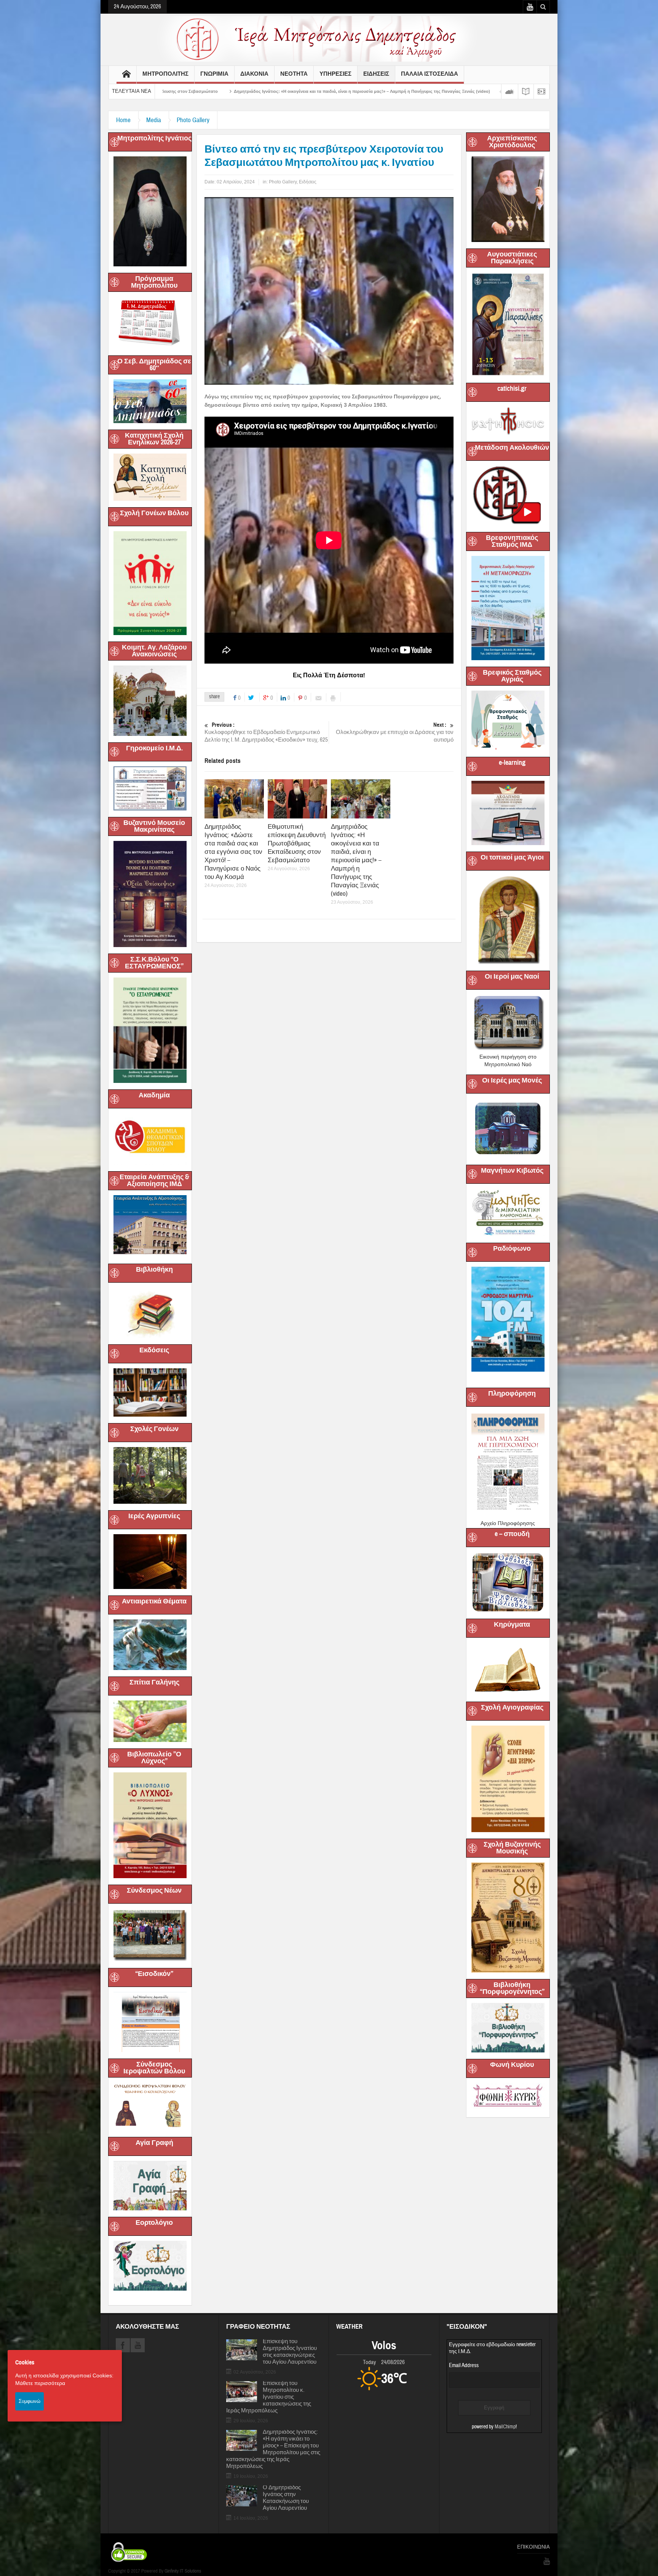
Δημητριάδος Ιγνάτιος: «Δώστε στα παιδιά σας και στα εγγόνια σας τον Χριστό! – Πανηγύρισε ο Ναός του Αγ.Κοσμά (233, 852)
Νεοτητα (294, 74)
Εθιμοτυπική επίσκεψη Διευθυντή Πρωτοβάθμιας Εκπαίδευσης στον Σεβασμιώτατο (297, 843)
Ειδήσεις (308, 182)
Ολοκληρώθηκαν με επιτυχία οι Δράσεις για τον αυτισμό (395, 732)
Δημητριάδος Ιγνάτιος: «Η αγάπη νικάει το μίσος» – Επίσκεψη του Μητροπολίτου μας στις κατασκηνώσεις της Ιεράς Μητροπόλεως (273, 2449)
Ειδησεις (376, 74)
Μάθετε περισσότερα (40, 2383)
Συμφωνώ (30, 2401)
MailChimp (505, 2427)
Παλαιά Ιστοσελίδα (430, 74)
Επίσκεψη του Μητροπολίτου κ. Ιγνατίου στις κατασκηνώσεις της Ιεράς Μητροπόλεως (269, 2397)
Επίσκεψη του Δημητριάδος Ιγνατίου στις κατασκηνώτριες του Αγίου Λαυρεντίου (290, 2352)
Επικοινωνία (533, 2547)
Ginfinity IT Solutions (183, 2571)
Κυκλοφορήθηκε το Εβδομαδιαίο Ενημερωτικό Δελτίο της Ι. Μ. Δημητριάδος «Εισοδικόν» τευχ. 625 (266, 732)
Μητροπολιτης (165, 74)
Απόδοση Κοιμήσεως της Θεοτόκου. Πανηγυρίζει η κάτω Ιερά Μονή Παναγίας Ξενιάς (344, 91)
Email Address (464, 2365)
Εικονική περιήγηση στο (508, 1057)
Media (154, 120)
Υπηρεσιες (335, 74)
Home (123, 120)
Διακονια (254, 74)
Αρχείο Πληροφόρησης (508, 1523)
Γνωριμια (214, 74)
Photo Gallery (193, 120)
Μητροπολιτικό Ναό (508, 1064)
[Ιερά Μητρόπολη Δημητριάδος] (329, 38)
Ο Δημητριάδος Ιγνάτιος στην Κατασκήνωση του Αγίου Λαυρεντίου (286, 2498)
